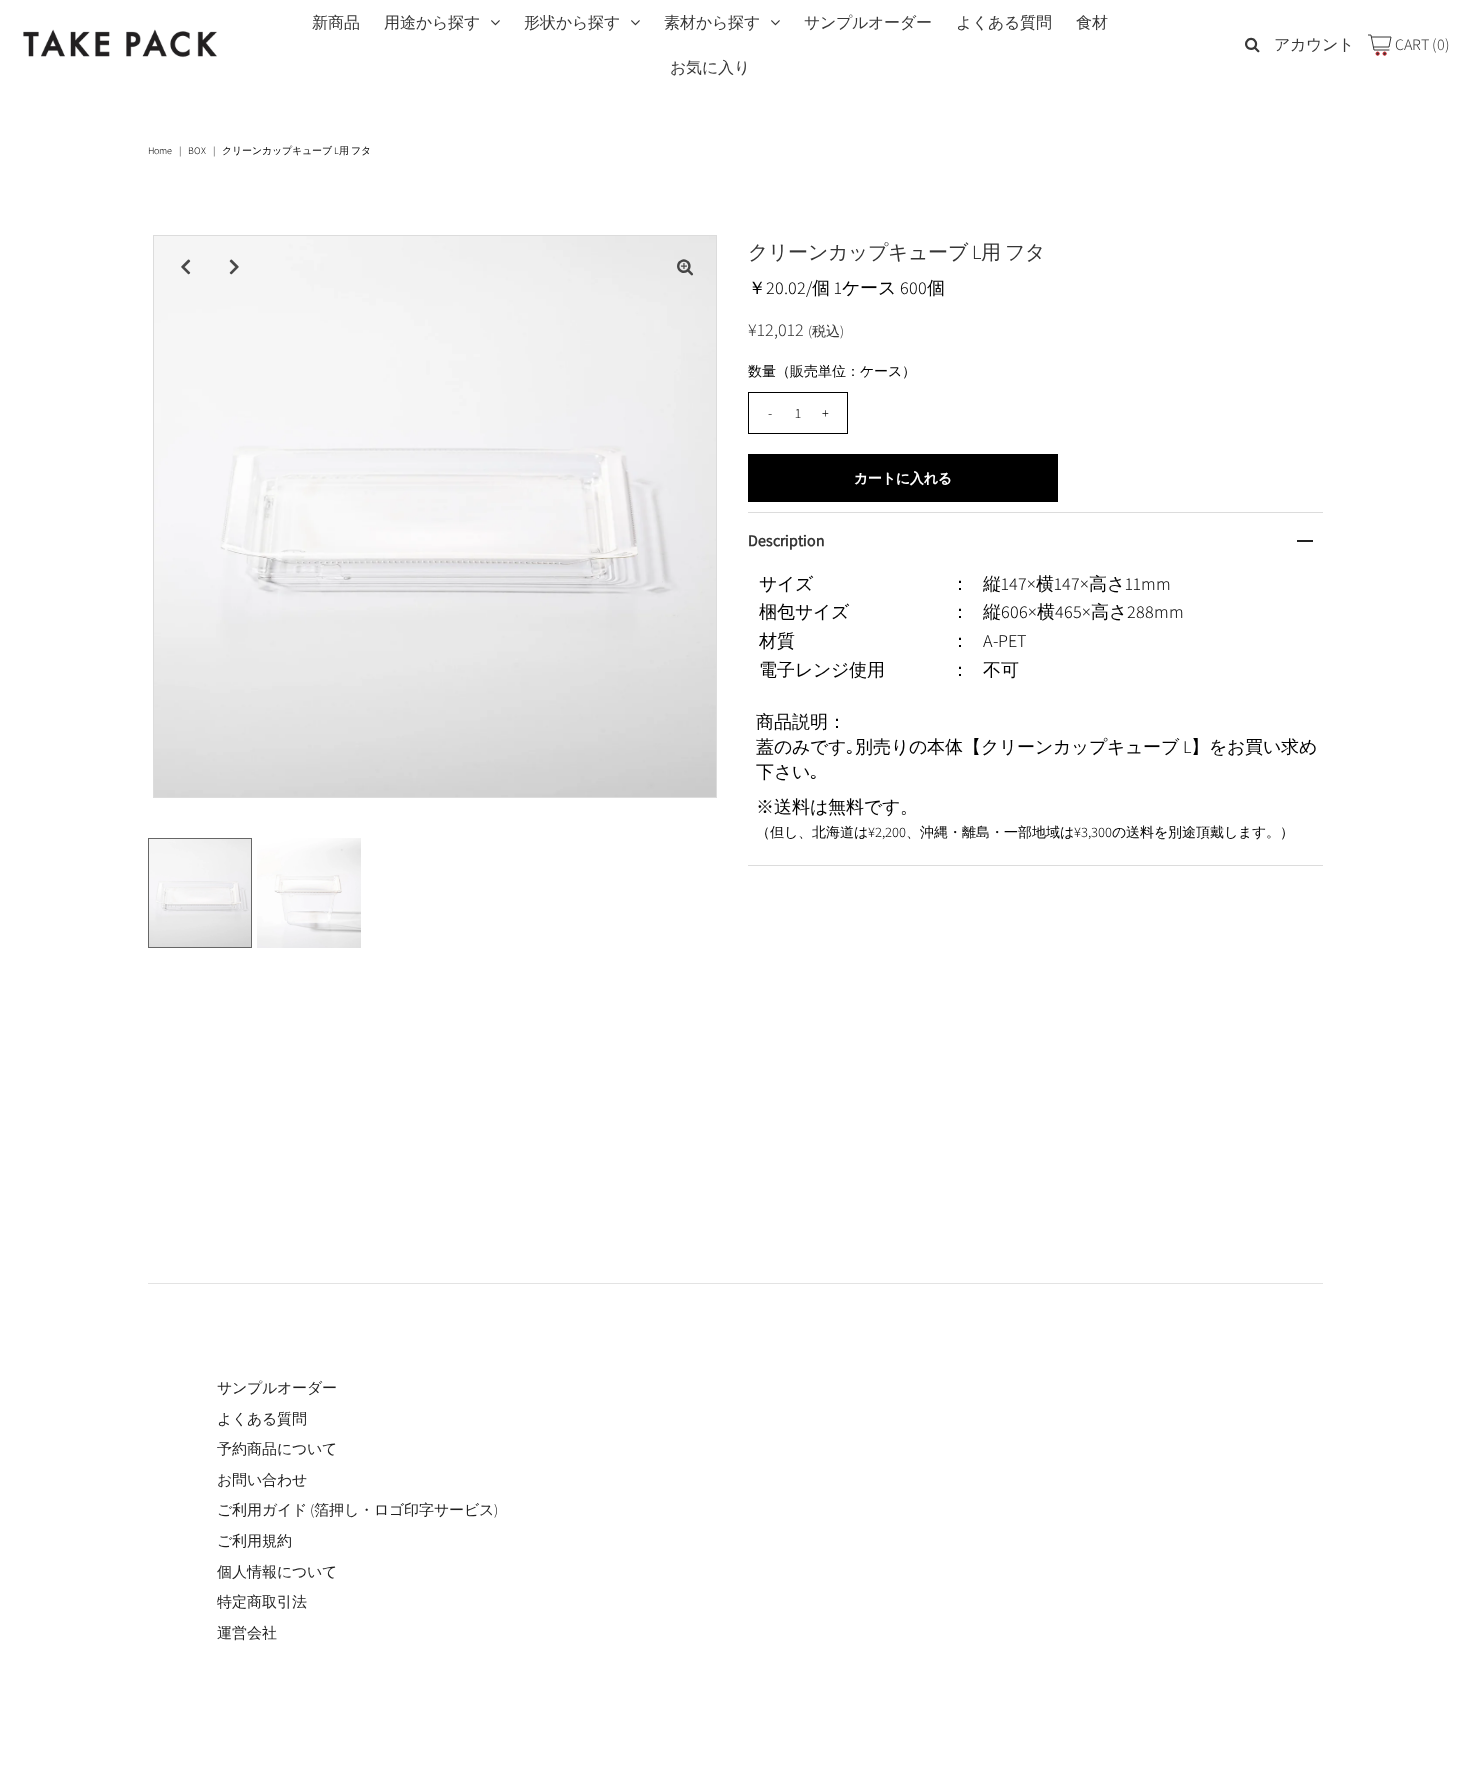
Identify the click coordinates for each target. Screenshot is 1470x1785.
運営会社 (247, 1632)
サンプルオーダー (868, 22)
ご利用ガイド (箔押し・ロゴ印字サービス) (357, 1509)
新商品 (336, 22)
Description (786, 540)
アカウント (1314, 44)
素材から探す (712, 22)
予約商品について (277, 1448)
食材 (1092, 22)
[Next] (234, 267)
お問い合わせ (262, 1479)
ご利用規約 (254, 1540)
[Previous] (185, 267)
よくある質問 (1004, 22)
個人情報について (277, 1571)
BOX (197, 150)
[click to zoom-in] (685, 267)
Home (160, 150)
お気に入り (710, 67)
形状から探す (572, 22)
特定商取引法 (262, 1601)
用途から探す (432, 22)
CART (1421, 44)
